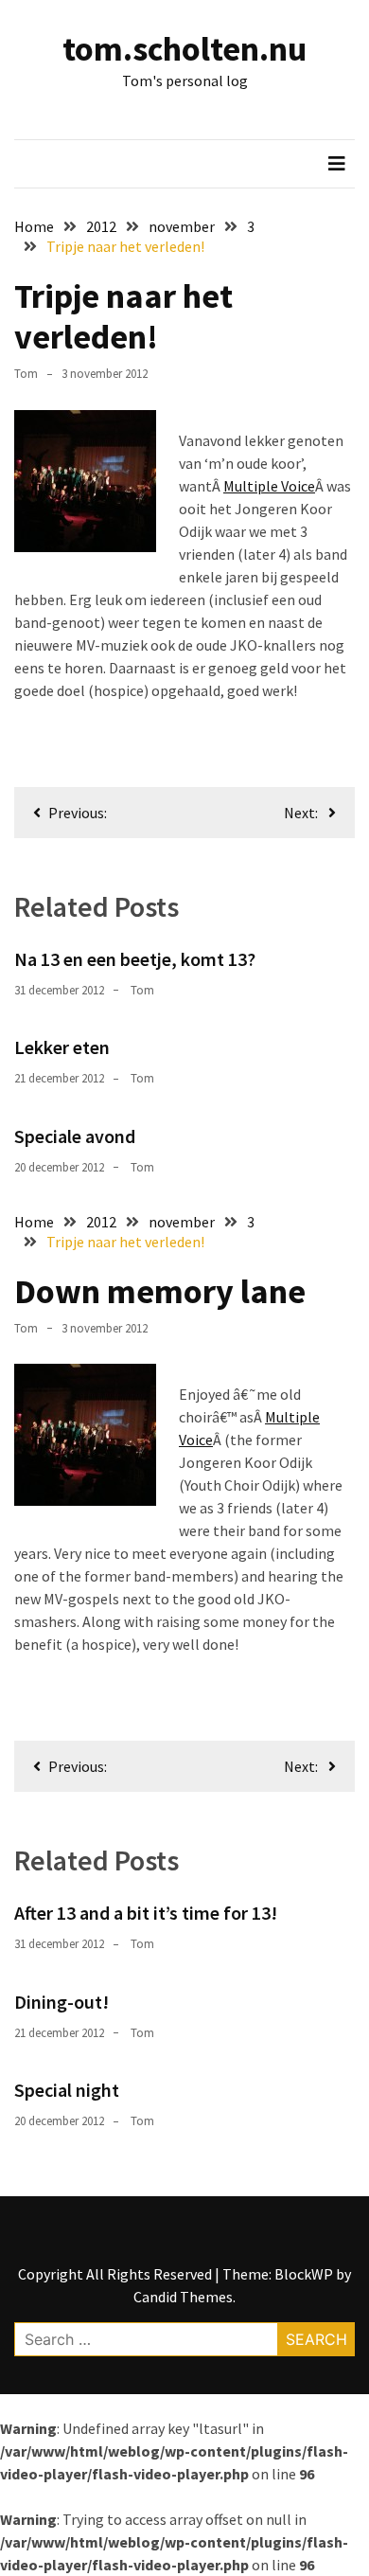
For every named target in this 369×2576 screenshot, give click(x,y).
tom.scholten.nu (184, 49)
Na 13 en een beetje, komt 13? (135, 959)
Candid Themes (183, 2297)
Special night (67, 2090)
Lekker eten (62, 1047)
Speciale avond (75, 1136)
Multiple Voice (269, 486)
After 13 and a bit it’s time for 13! (146, 1913)
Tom (26, 374)
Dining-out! (61, 2002)
